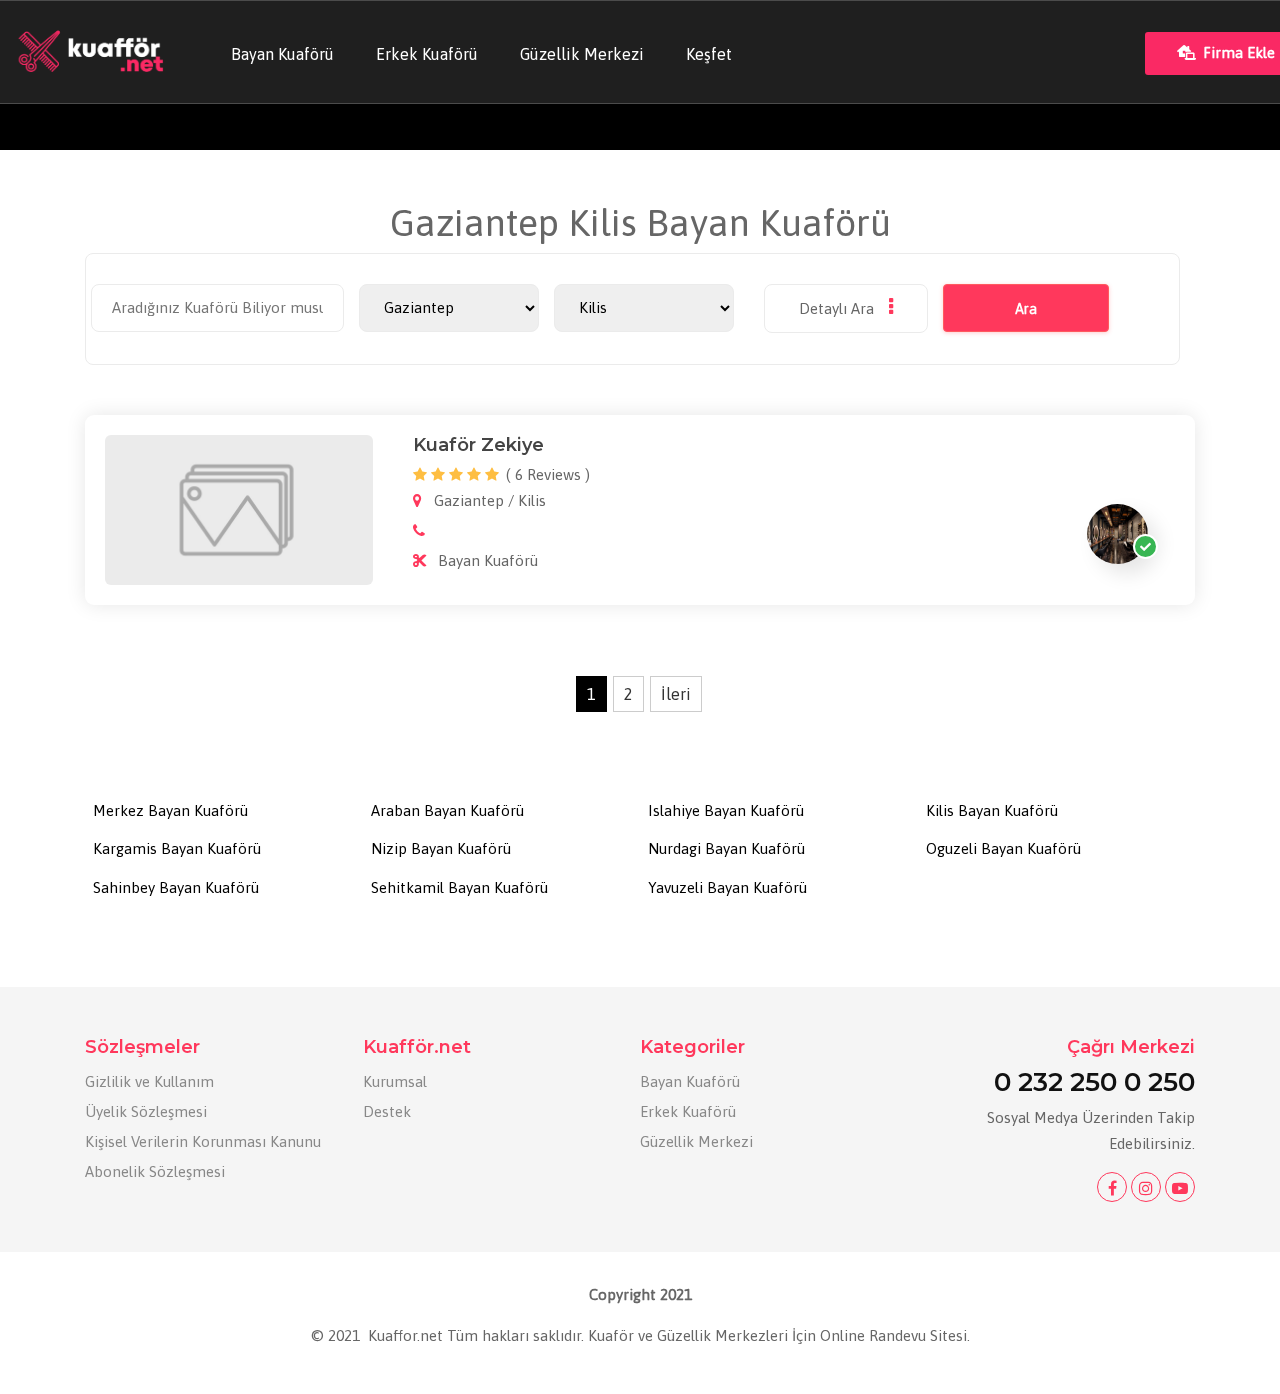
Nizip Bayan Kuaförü (441, 848)
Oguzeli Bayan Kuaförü (1003, 848)
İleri (676, 694)
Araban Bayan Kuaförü (447, 810)
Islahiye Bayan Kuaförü (726, 810)
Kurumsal (395, 1081)
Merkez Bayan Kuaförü (170, 810)
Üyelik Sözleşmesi (146, 1111)
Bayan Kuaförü (282, 54)
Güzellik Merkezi (582, 54)
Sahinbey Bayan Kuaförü (176, 887)
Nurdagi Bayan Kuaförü (726, 848)
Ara (1026, 309)
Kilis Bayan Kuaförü (992, 810)
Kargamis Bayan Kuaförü (177, 848)
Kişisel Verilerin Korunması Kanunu (203, 1141)
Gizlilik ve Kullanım (149, 1081)
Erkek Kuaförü (427, 54)
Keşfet (709, 54)
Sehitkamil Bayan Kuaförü (459, 887)
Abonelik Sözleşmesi (155, 1171)
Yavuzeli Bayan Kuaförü (727, 887)
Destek (387, 1111)
